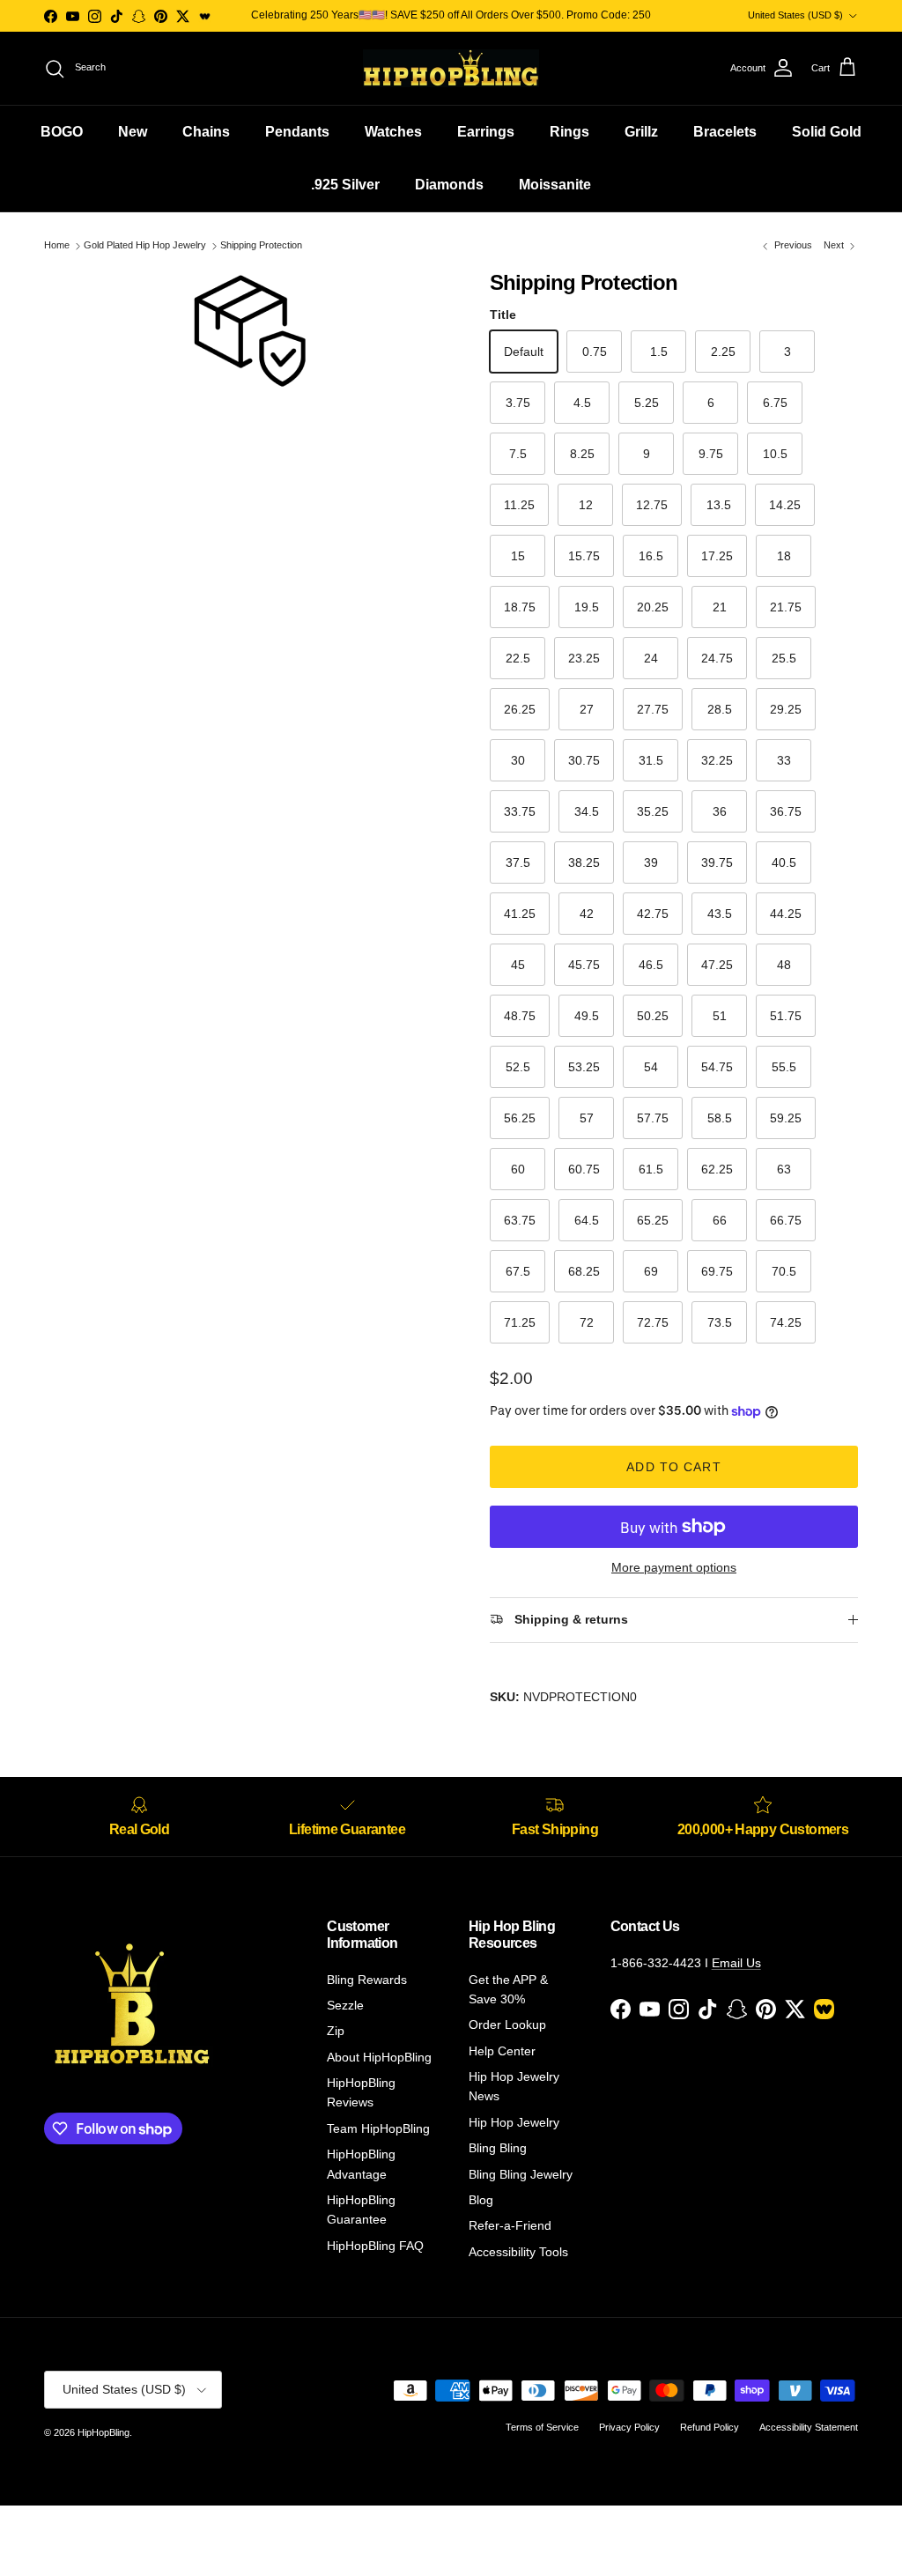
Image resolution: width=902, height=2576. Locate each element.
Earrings (486, 132)
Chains (206, 132)
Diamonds (449, 185)
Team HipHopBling (378, 2128)
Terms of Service (542, 2427)
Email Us (736, 1963)
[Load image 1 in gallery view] (248, 329)
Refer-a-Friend (510, 2225)
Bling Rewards (367, 1980)
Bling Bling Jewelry (521, 2174)
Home (57, 246)
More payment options (674, 1567)
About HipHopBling (379, 2057)
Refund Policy (710, 2427)
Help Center (502, 2051)
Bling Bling (498, 2148)
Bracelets (725, 132)
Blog (481, 2200)
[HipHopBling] (451, 68)
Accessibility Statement (809, 2427)
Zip (336, 2031)
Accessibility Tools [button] (518, 2252)
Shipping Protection (261, 246)
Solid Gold (827, 132)
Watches (393, 132)
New (133, 132)
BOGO (62, 132)
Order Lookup (507, 2025)
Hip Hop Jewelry (514, 2122)
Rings (569, 132)
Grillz (641, 132)
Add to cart (673, 1467)
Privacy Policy (629, 2427)
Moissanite (555, 185)
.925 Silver (345, 185)
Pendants (297, 132)
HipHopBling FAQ (375, 2246)
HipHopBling (104, 2432)
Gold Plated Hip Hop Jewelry (145, 246)
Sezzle (345, 2005)
